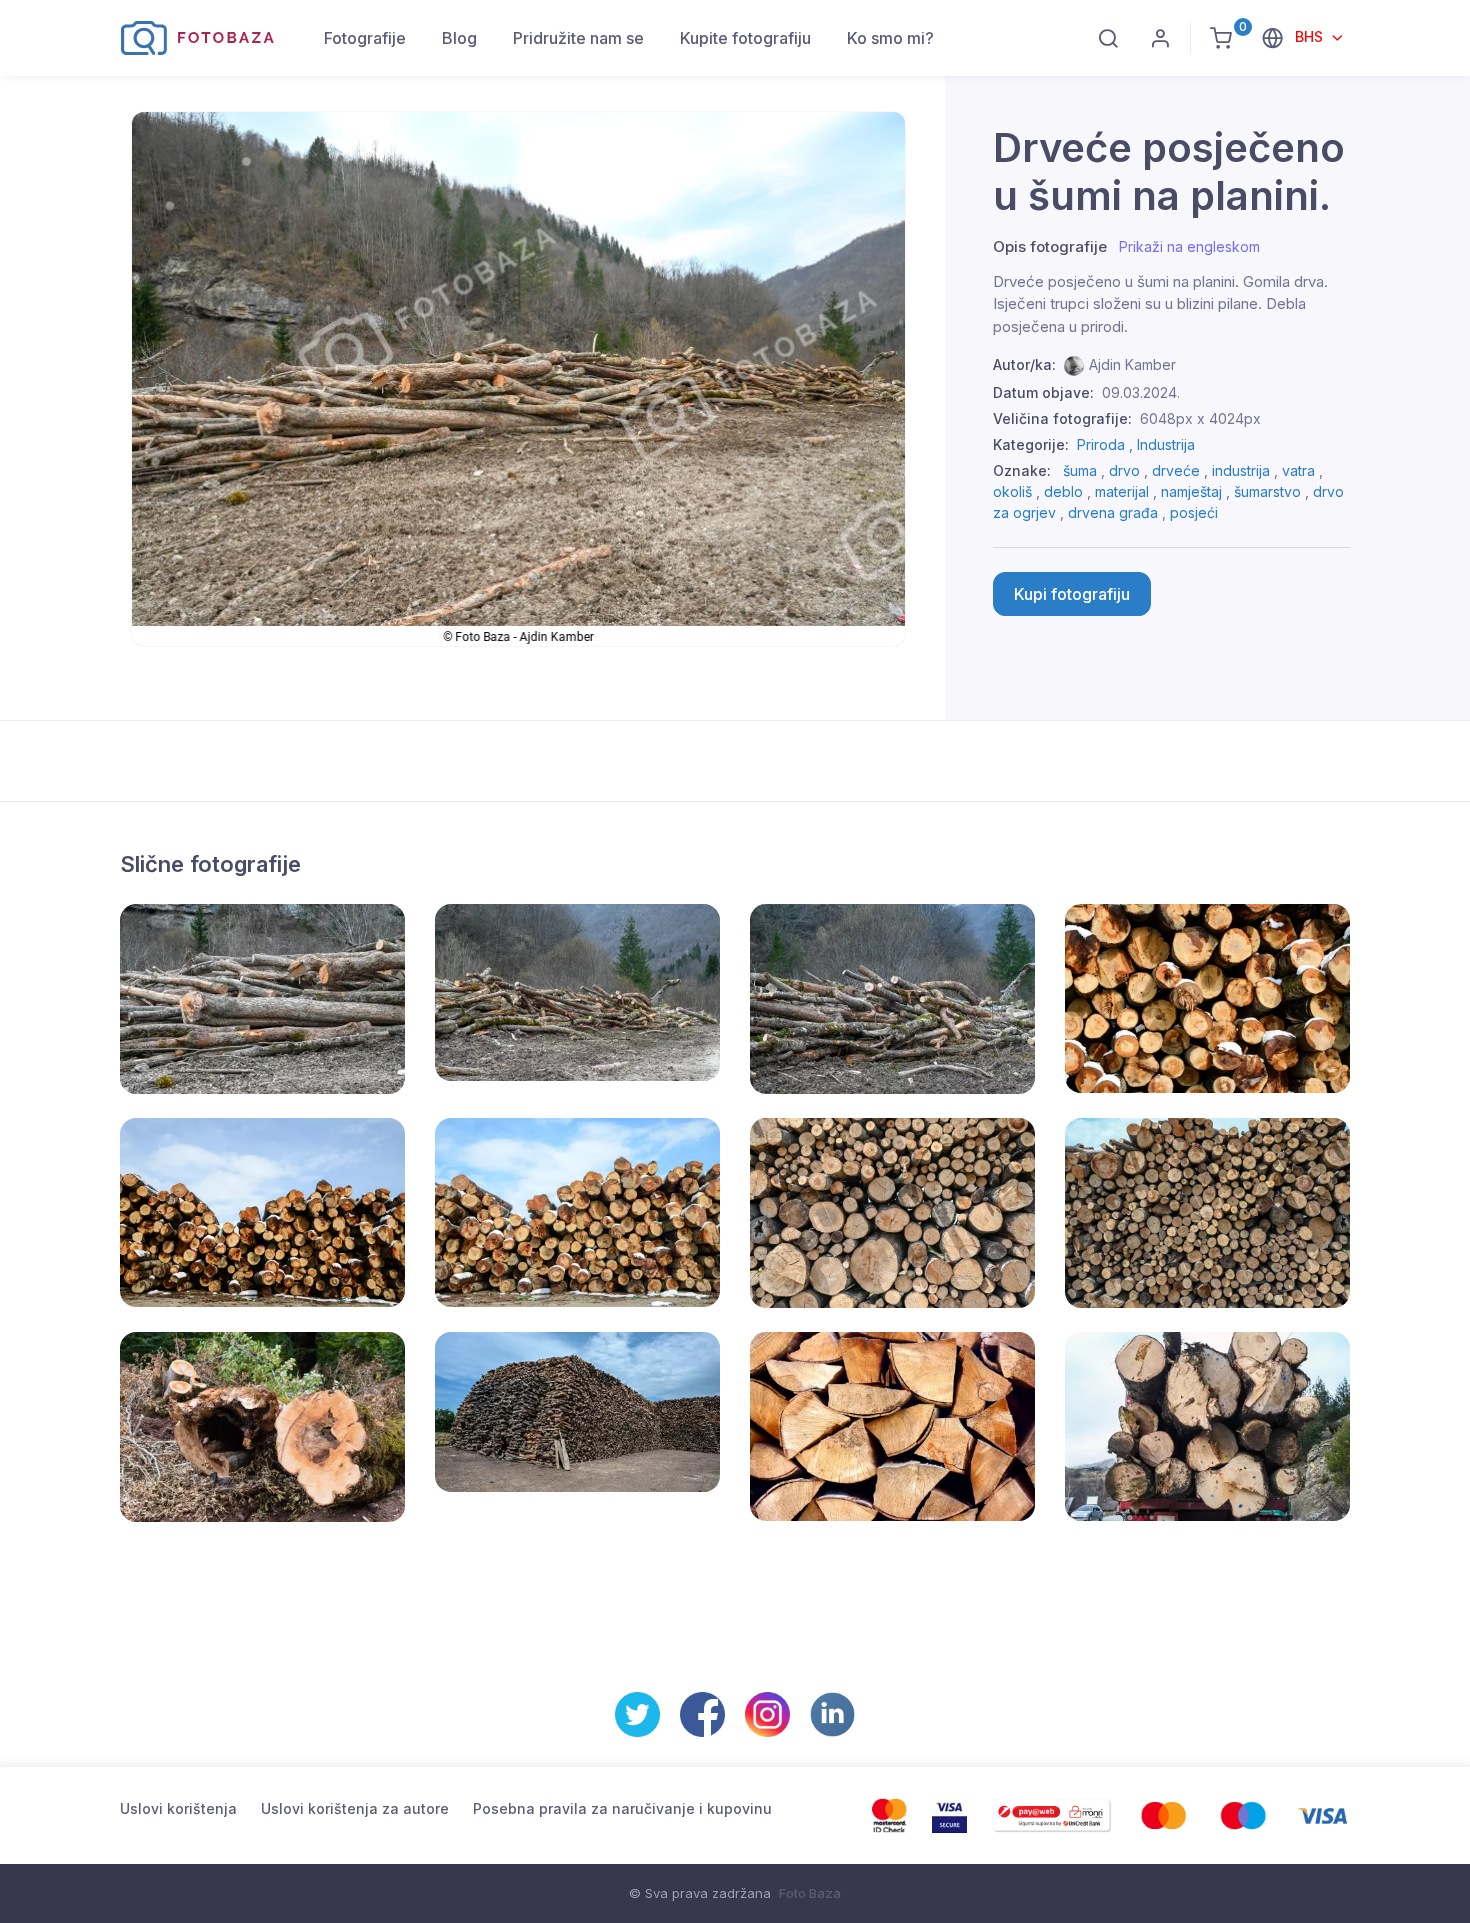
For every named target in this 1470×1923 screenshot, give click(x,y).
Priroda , (1107, 444)
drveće (1176, 470)
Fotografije (365, 38)
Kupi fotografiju (1072, 594)
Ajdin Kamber (1132, 364)
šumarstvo (1267, 491)
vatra (1298, 470)
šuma (1080, 470)
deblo (1063, 491)
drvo (1124, 470)
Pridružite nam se (578, 38)
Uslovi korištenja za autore (355, 1808)
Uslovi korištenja (178, 1808)
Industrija (1166, 444)
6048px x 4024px (1200, 418)
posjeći (1194, 512)
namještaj (1191, 491)
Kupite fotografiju (745, 38)
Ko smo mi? (890, 38)
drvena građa (1113, 512)
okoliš (1012, 491)
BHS (1311, 36)
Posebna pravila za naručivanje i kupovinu (622, 1808)
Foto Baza (810, 1893)
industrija (1241, 470)
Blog (459, 38)
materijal (1122, 491)
